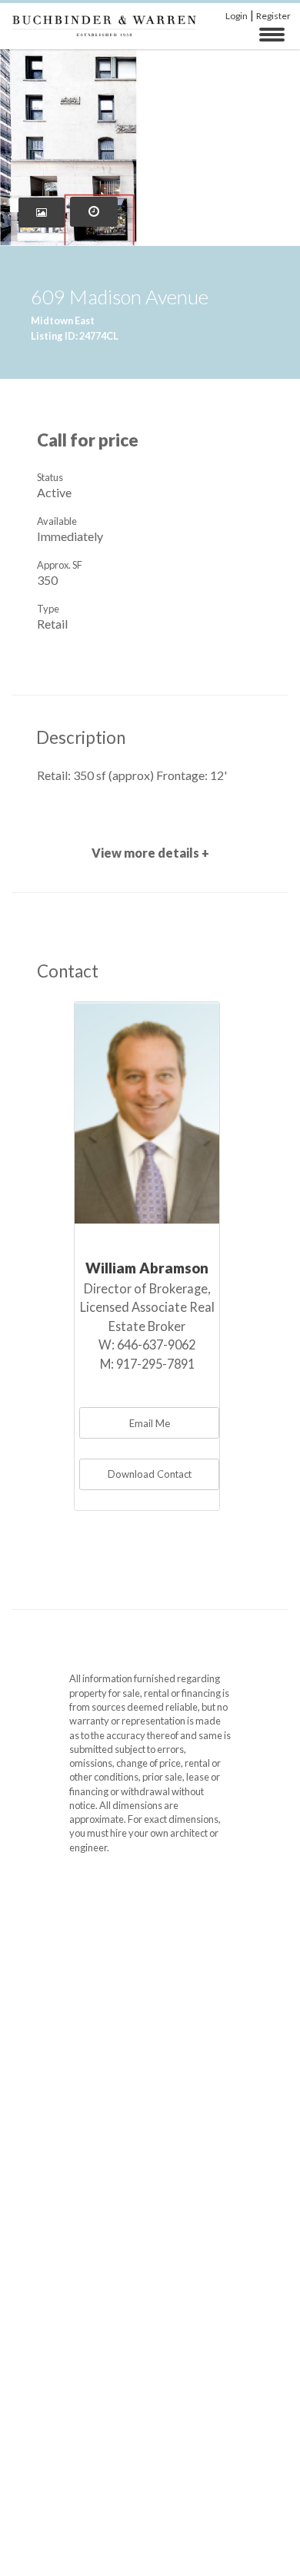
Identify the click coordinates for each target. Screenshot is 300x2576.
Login (237, 16)
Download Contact (150, 1474)
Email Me (150, 1423)
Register (273, 16)
